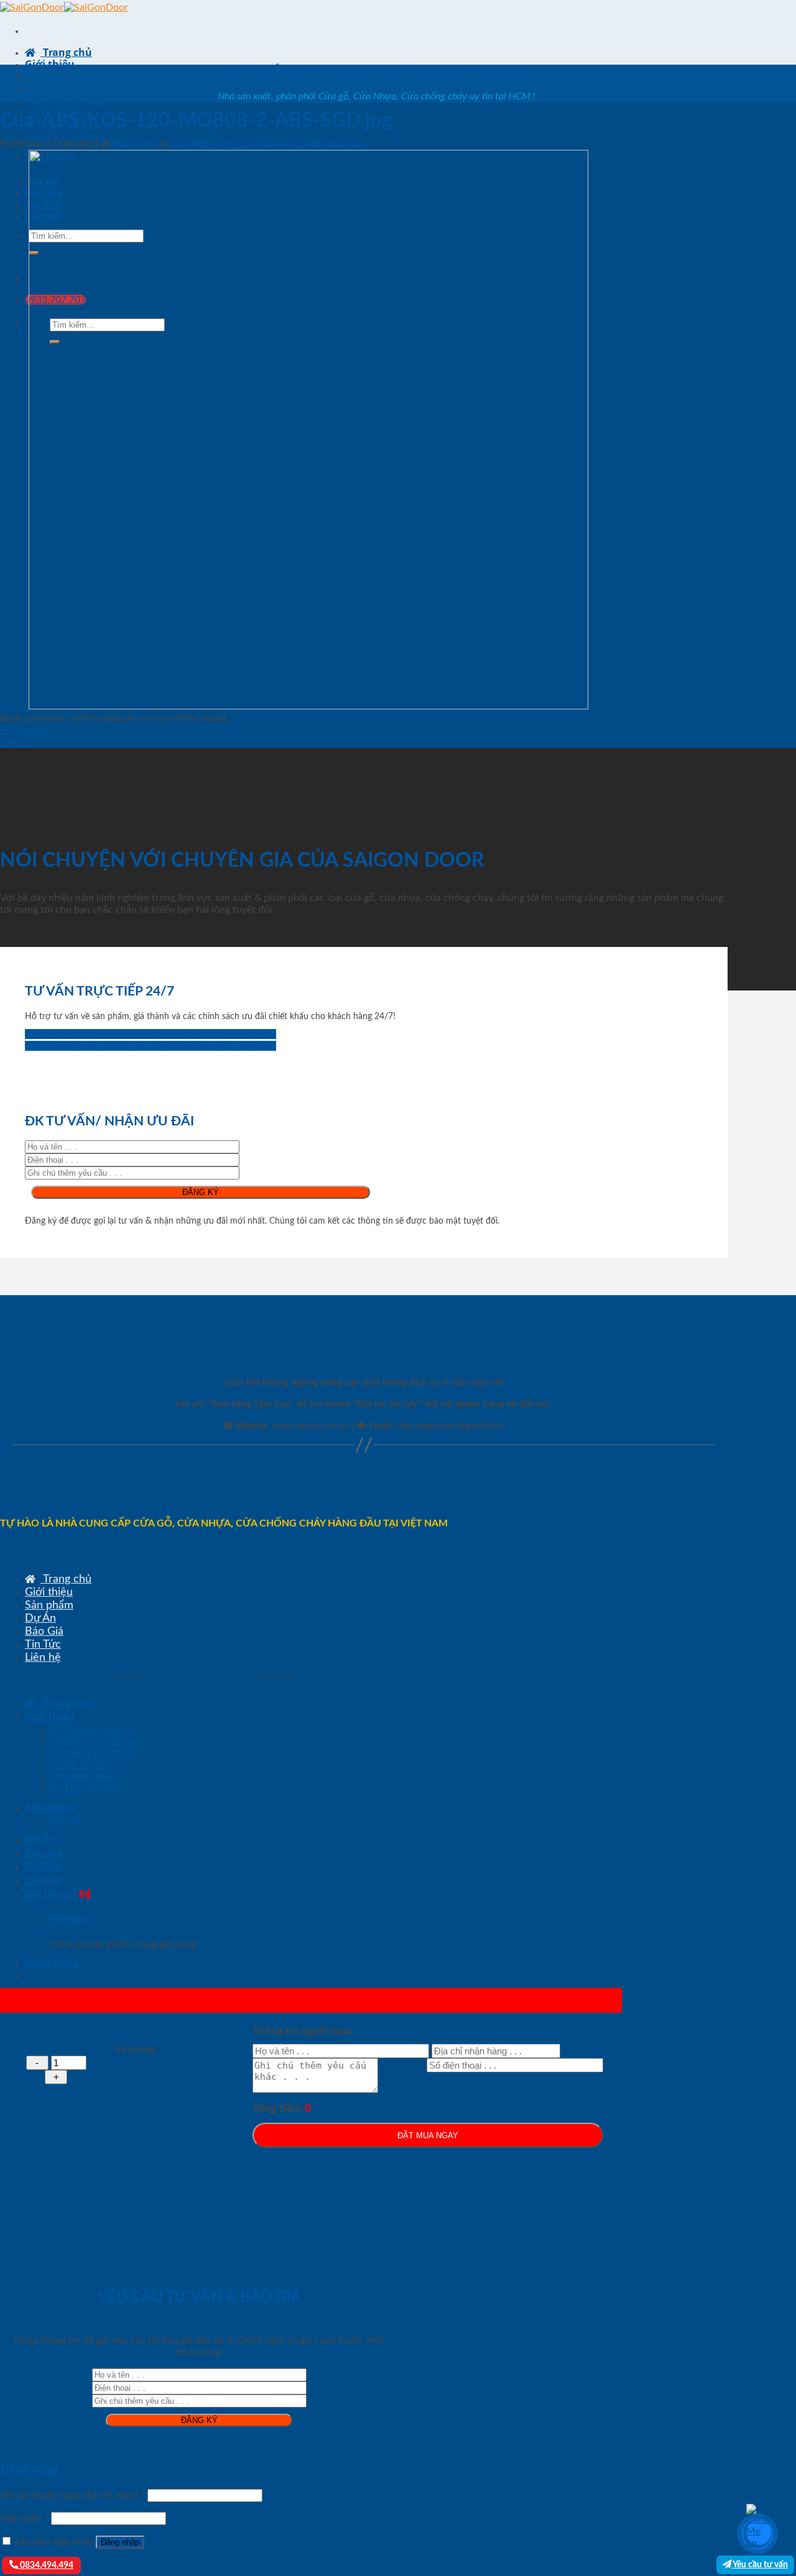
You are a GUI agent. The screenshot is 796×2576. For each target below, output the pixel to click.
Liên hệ (43, 1657)
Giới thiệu (50, 64)
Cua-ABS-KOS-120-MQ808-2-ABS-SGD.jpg (266, 144)
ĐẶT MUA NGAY (428, 2135)
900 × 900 (135, 144)
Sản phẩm (49, 1605)
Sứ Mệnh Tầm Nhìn (68, 102)
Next (17, 742)
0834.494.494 (46, 2565)
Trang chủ (66, 52)
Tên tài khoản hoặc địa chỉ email (72, 2495)
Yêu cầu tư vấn (760, 2564)
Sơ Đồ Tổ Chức (83, 1765)
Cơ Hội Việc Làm (63, 136)
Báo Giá (44, 1631)
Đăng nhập (120, 2542)
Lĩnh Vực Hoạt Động (70, 91)
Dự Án (40, 1618)
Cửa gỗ (65, 1820)
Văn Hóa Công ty (87, 1776)
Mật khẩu (24, 2518)
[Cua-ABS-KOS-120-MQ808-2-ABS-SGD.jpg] (308, 706)
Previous (25, 730)
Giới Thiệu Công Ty (68, 80)
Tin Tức (43, 1644)
